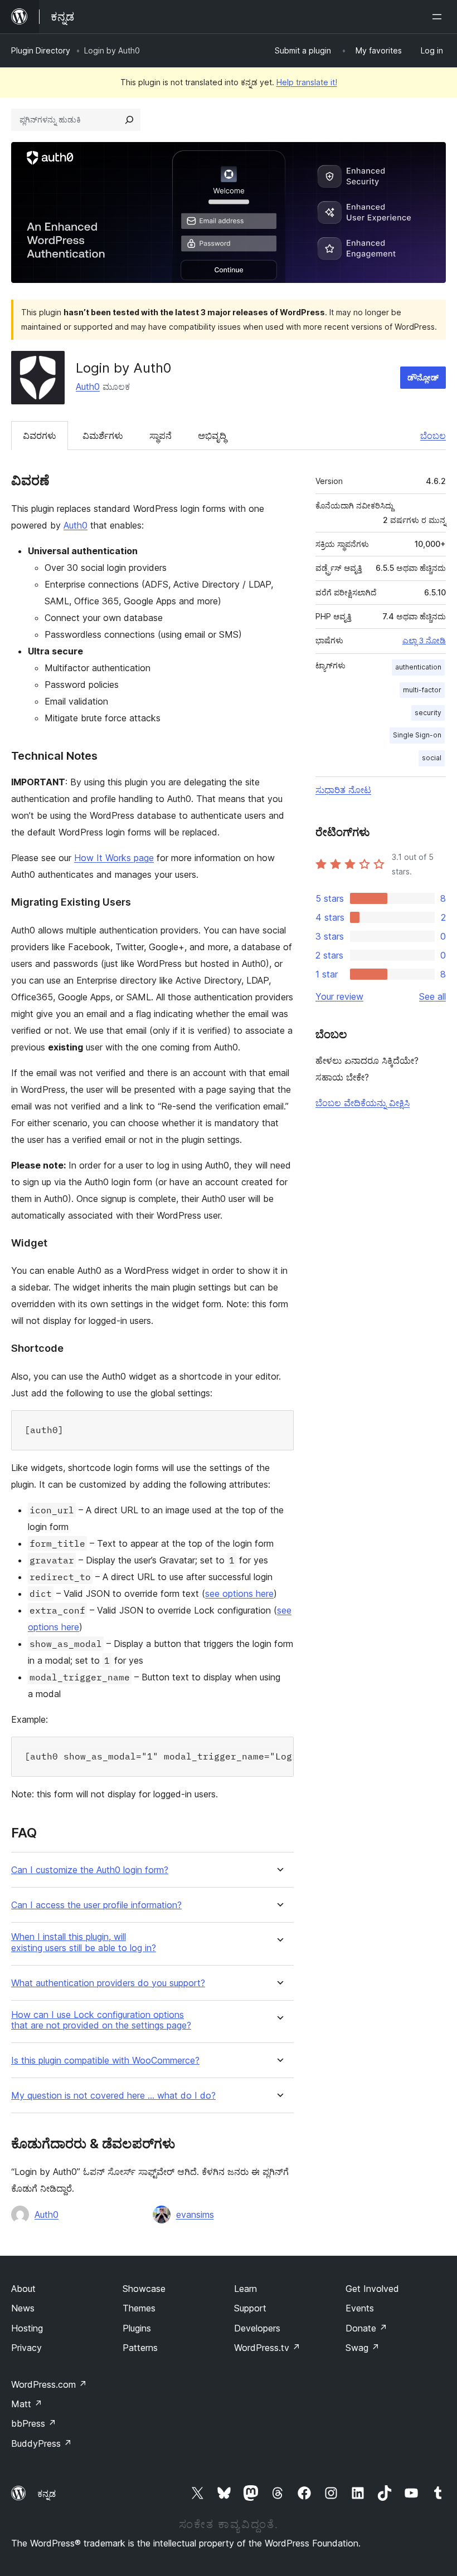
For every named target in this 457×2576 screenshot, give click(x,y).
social (432, 758)
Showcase (144, 2289)
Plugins (137, 2328)
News (23, 2308)
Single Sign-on (417, 735)
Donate (366, 2328)
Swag (363, 2348)
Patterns (140, 2348)
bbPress (34, 2423)
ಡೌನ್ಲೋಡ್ (423, 377)
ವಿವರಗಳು (40, 436)
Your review (339, 996)
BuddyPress (42, 2443)
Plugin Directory (41, 50)
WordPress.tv (267, 2348)
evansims (195, 2215)
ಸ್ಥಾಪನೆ (161, 436)
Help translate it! (307, 82)
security (428, 713)
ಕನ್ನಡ (47, 2494)
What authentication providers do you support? (108, 1983)
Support (250, 2308)
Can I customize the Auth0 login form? (90, 1870)
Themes (139, 2308)
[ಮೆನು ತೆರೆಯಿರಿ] (439, 17)
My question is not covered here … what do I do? (113, 2096)
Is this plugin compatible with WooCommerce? (105, 2061)
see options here (239, 1593)
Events (360, 2308)
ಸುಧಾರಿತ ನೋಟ (343, 790)
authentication (418, 667)
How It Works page (114, 858)
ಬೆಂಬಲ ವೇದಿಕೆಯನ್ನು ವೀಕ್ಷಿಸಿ (363, 1103)
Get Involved (372, 2289)
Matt (27, 2404)
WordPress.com (49, 2384)
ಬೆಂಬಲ (433, 436)
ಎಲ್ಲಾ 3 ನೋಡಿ (424, 641)
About (23, 2289)
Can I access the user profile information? (96, 1905)
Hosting (27, 2328)
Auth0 (88, 387)
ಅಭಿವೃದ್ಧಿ (212, 436)
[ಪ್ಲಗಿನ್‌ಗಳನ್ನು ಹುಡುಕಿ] (129, 120)
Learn (245, 2289)
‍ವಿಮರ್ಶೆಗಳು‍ (103, 436)
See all (432, 996)
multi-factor (422, 690)
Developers (257, 2328)
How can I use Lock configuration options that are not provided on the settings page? (101, 2020)
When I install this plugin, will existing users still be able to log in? (84, 1942)
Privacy (26, 2348)
